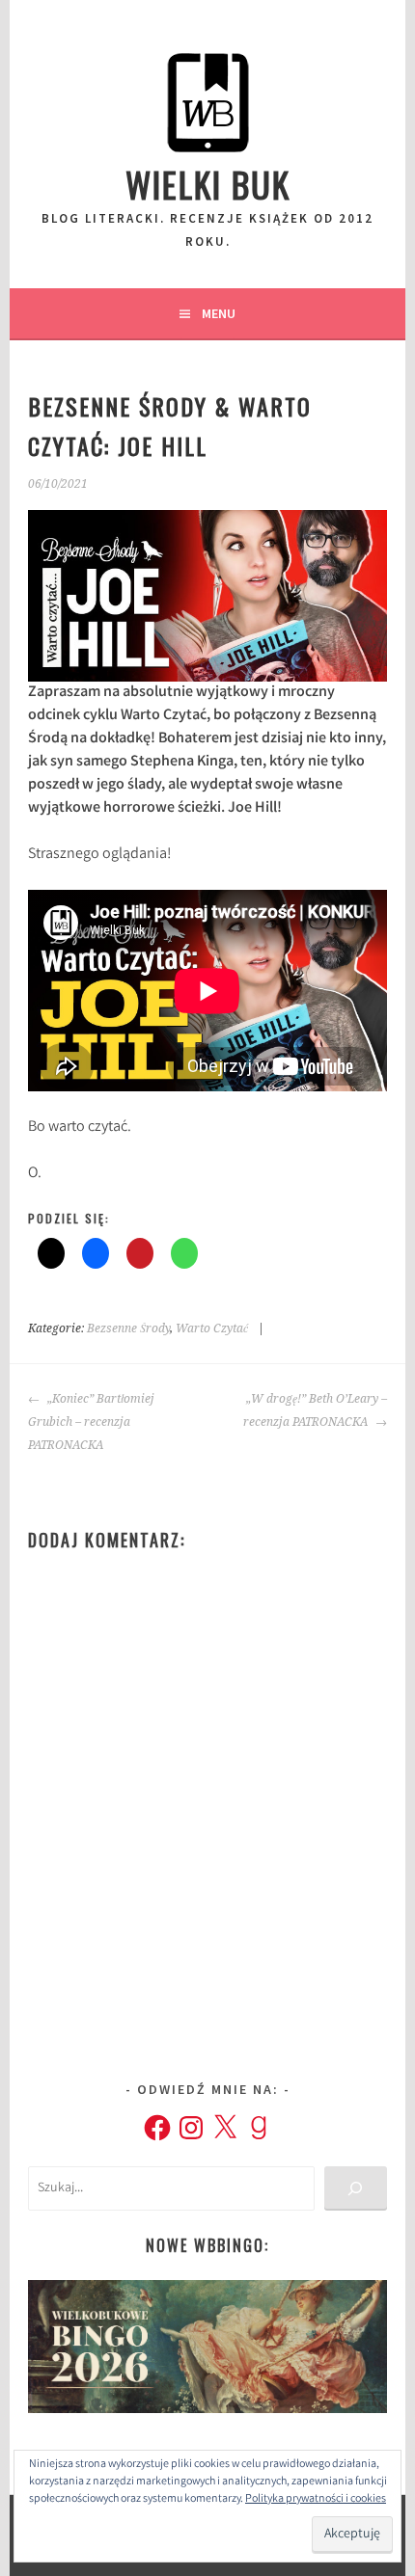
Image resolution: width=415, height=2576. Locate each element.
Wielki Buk (208, 184)
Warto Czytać (212, 1328)
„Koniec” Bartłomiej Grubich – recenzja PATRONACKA (91, 1422)
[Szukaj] (356, 2189)
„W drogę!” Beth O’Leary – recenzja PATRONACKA (315, 1410)
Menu (219, 313)
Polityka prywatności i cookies (316, 2499)
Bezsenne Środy (128, 1328)
